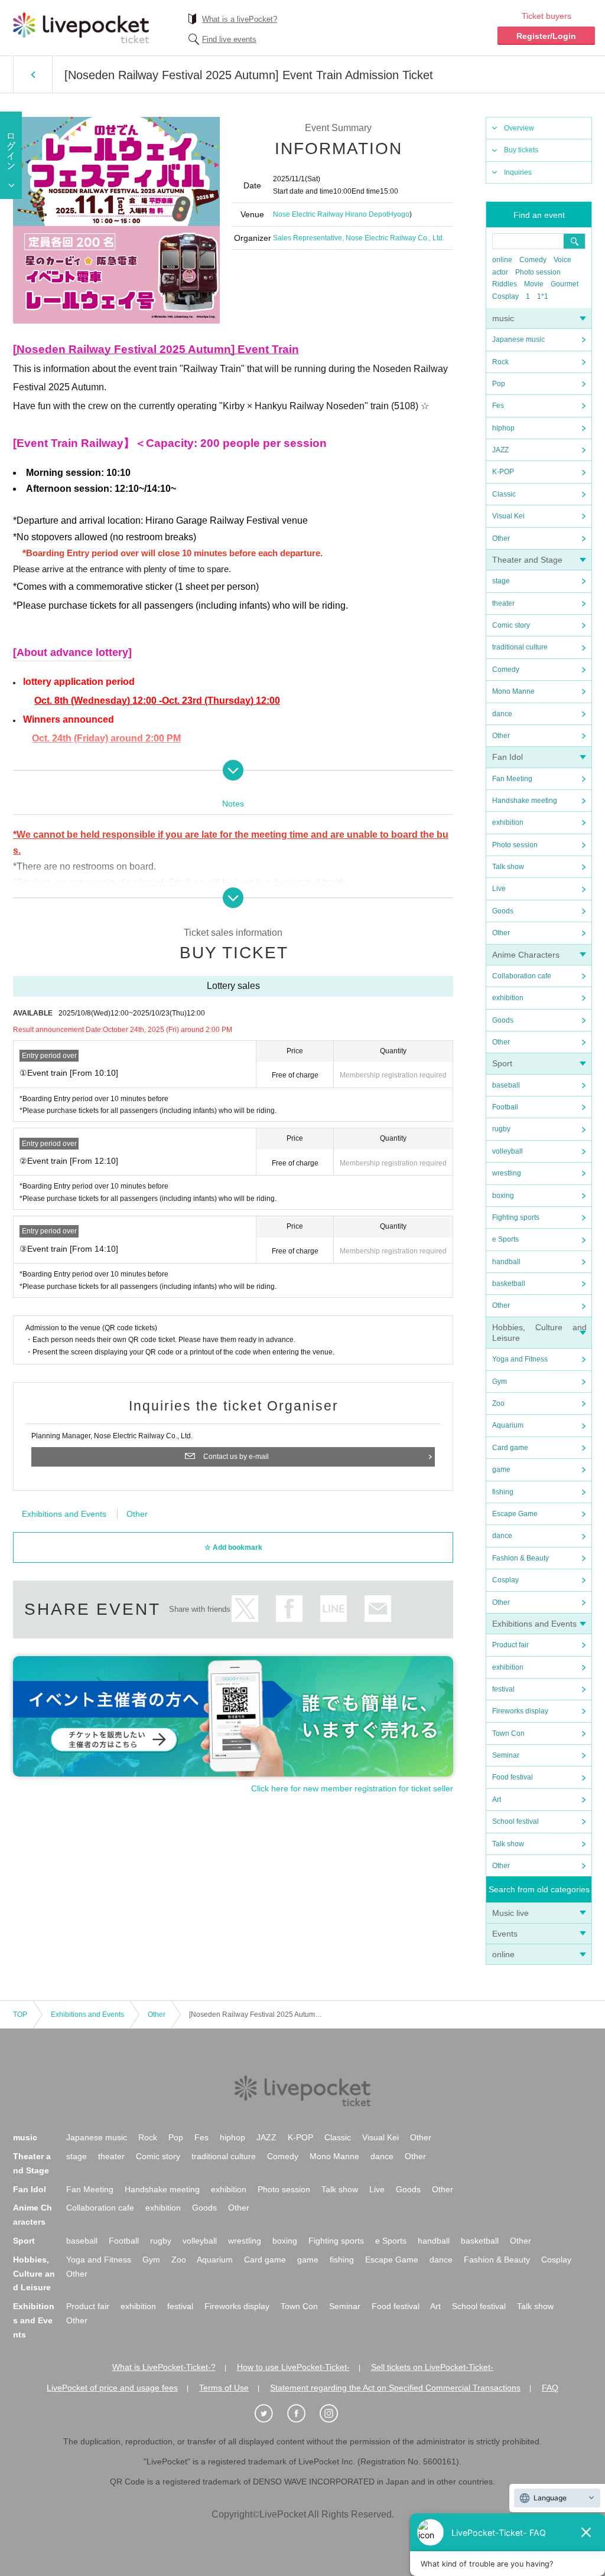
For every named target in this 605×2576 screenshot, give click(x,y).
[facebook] (302, 2414)
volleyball (508, 1151)
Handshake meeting (525, 801)
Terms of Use (224, 2388)
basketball (509, 1284)
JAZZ (500, 450)
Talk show (508, 867)
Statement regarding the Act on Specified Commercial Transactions (395, 2388)
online (502, 260)
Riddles (505, 284)
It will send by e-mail (378, 1609)
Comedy (533, 260)
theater (503, 603)
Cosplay (505, 296)
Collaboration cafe (522, 976)
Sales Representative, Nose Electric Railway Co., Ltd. (359, 238)
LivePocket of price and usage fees (112, 2388)
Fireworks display (520, 1711)
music (503, 318)
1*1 (543, 296)
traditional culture (520, 647)
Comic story (511, 625)
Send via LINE (334, 1609)
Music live (510, 1913)
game (501, 1470)
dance (502, 714)
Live (499, 889)
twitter (245, 1609)
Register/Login (546, 36)
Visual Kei (508, 516)
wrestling (507, 1173)
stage (501, 581)
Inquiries (518, 172)
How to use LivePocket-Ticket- (293, 2367)
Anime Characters (526, 955)
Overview (519, 128)
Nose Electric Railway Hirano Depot (331, 214)
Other (501, 538)
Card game (510, 1448)
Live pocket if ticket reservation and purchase (81, 28)
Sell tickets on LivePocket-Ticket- (432, 2367)
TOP (20, 2015)
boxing (503, 1196)
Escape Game (515, 1514)
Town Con (508, 1733)
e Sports (505, 1239)
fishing (503, 1492)
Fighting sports (516, 1217)
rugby (501, 1129)
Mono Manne (513, 691)
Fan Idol (508, 757)
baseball (506, 1085)
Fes (498, 406)
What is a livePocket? (240, 19)
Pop (499, 384)
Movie (534, 284)
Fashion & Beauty (521, 1558)
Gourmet (565, 284)
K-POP (503, 472)
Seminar (506, 1755)
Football (505, 1107)
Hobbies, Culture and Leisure (34, 2274)
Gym (500, 1382)
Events (505, 1934)
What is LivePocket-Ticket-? (164, 2367)
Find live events (229, 39)
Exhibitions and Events (534, 1624)
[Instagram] (335, 2414)
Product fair (510, 1645)
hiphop (503, 428)
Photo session (538, 272)
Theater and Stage (527, 560)
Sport (502, 1063)
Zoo (498, 1403)
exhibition (508, 822)
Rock (500, 362)
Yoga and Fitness (520, 1359)
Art (497, 1800)
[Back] (33, 74)
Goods (503, 911)
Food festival (513, 1777)
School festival (515, 1821)
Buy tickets (521, 150)
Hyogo (399, 214)
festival (503, 1689)
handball (506, 1262)
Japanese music (518, 339)
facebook (289, 1609)
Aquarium (508, 1425)
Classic (504, 494)
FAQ (550, 2388)
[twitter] (270, 2414)
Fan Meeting (512, 779)
